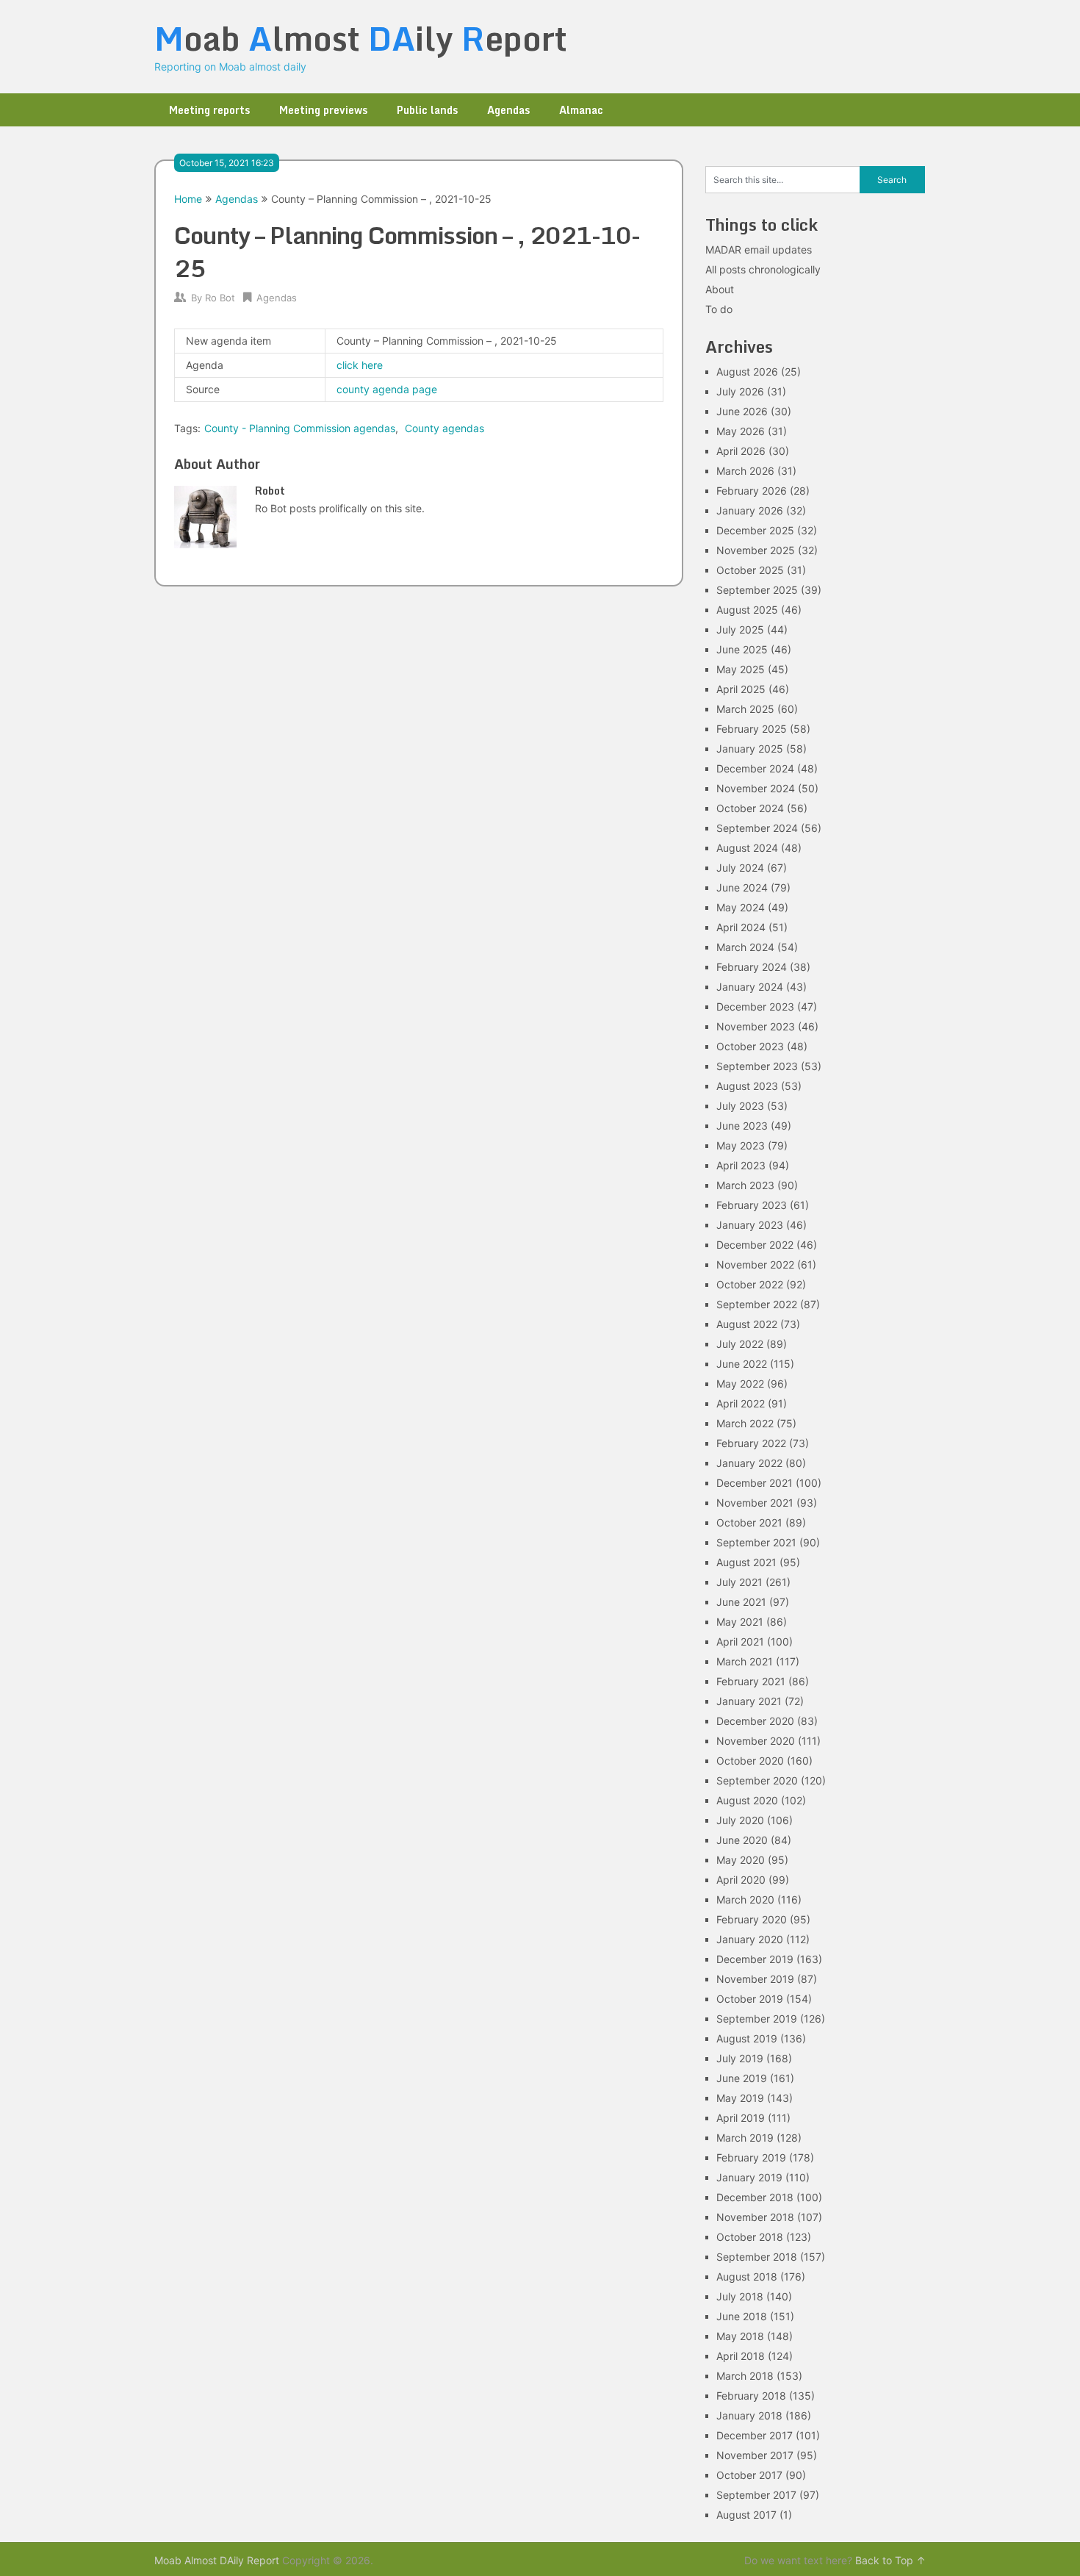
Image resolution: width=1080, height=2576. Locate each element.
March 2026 (745, 471)
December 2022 (755, 1245)
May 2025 (741, 669)
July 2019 (740, 2058)
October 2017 (749, 2475)
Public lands (427, 110)
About (720, 289)
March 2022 (745, 1423)
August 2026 (747, 372)
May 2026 (741, 431)
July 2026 (740, 391)
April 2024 (741, 927)
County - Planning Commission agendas (300, 428)
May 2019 (740, 2098)
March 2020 (745, 1899)
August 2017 (746, 2515)
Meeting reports (209, 110)
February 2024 (752, 967)
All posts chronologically (763, 269)
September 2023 (757, 1066)
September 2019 (757, 2019)
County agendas (444, 428)
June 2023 (742, 1126)
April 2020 (741, 1880)
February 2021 (751, 1681)
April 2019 (741, 2118)
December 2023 (755, 1007)
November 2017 (755, 2455)
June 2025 (742, 649)
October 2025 (750, 570)
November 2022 (755, 1264)
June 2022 (742, 1364)
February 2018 (751, 2396)
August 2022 (747, 1324)
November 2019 (755, 1979)
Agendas (508, 110)
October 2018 (750, 2237)
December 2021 (755, 1483)
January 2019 (749, 2177)
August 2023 (747, 1086)
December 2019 (755, 1959)
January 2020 (750, 1939)
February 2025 (752, 729)
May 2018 (740, 2336)
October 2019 (750, 1999)
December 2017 (755, 2435)
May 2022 (740, 1384)
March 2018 (745, 2376)
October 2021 (749, 1522)
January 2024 (750, 987)
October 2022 (750, 1284)
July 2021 (739, 1582)
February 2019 (751, 2157)
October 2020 (750, 1761)
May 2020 (741, 1860)
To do (719, 309)
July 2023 (740, 1106)
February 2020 (752, 1919)
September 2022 (757, 1304)
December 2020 (755, 1721)
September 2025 (757, 590)
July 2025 (740, 629)
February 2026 (752, 491)
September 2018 (757, 2257)
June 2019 (742, 2078)
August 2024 (747, 848)
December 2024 (755, 768)
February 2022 (751, 1443)
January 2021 (749, 1701)
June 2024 (742, 887)
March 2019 (745, 2138)
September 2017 (756, 2495)
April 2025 (741, 689)
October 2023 (750, 1046)
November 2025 (756, 550)
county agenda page (387, 389)
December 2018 (755, 2197)
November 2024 (756, 788)
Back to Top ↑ (890, 2560)
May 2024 (741, 907)
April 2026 (741, 451)
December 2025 (755, 530)
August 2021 (746, 1562)
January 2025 (750, 749)
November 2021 (755, 1503)
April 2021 (740, 1642)
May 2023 (741, 1145)
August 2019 (747, 2038)
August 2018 (747, 2277)
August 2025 (747, 610)
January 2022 (749, 1463)
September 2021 (756, 1542)
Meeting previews (323, 110)
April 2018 (741, 2356)
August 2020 (747, 1800)
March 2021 (745, 1661)
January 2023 (750, 1225)
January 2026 (750, 510)
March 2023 (745, 1185)
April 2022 (741, 1403)
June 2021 (741, 1602)
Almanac (581, 110)
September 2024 (757, 828)
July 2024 (740, 868)
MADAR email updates (759, 250)
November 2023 (756, 1026)
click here (360, 365)
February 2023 (752, 1205)
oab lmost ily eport (361, 38)
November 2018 (755, 2217)
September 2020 (757, 1780)
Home (188, 199)
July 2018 (740, 2296)
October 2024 (750, 808)
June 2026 (742, 411)
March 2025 (745, 709)
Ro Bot (220, 298)
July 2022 (740, 1344)
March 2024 (745, 947)
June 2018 (742, 2316)
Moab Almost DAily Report (217, 2560)
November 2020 (756, 1741)
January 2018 (749, 2415)
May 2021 (740, 1622)
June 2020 (742, 1840)
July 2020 (740, 1820)
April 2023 (741, 1165)
